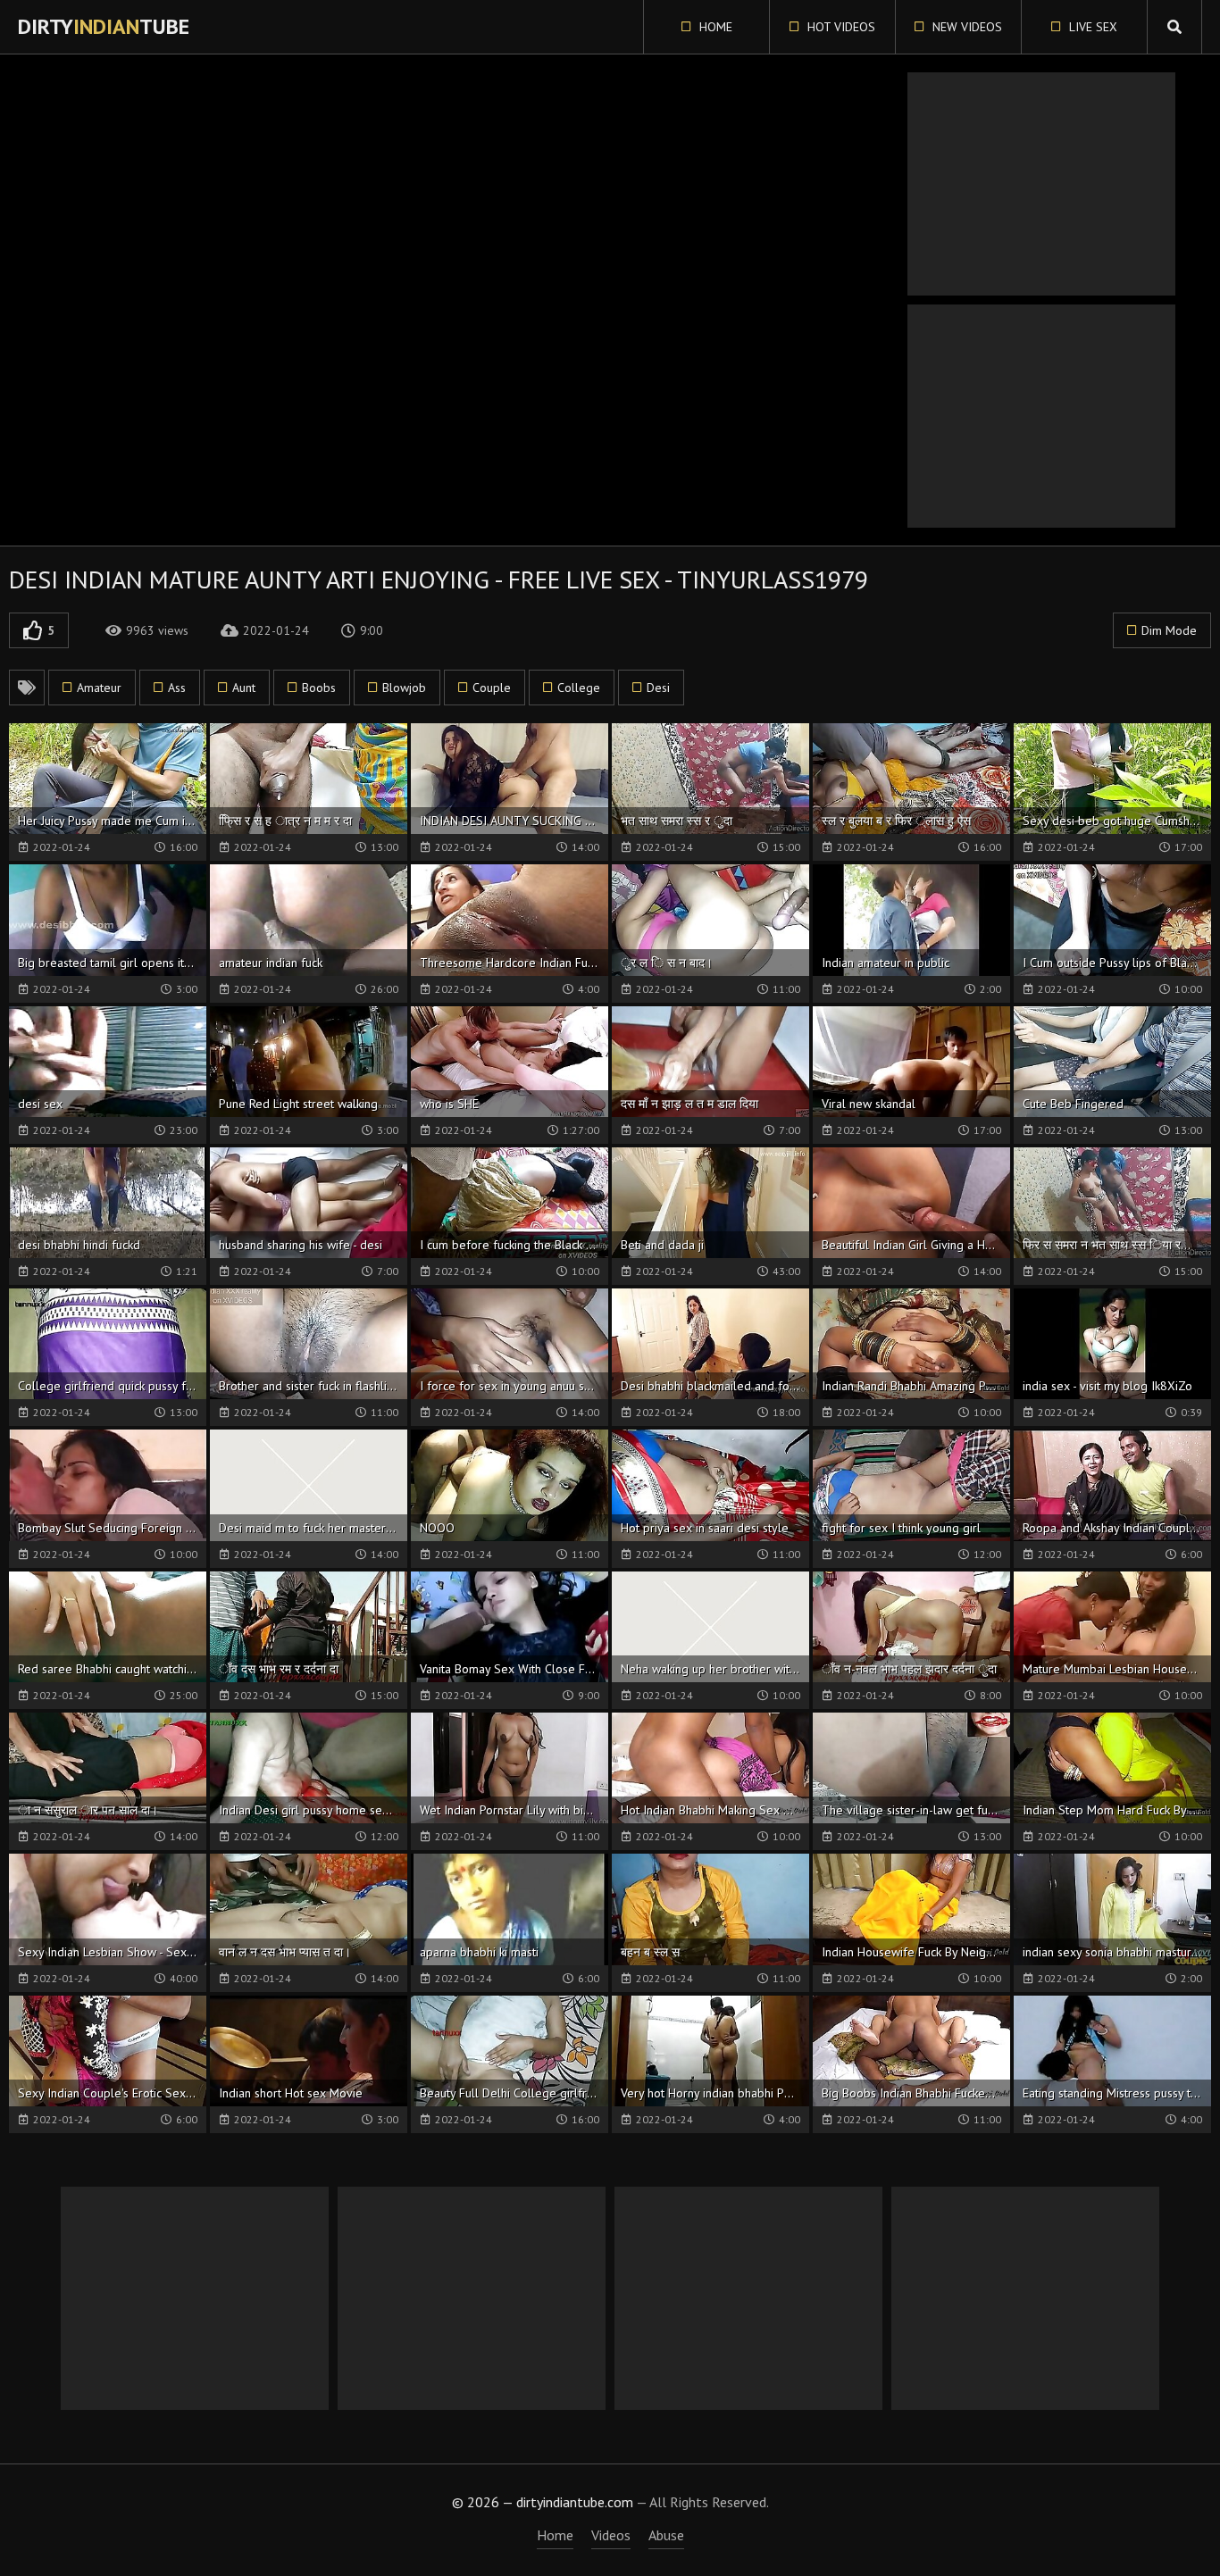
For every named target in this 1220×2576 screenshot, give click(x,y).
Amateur (99, 688)
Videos (611, 2535)
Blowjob (404, 688)
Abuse (666, 2535)
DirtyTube (104, 26)
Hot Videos (840, 27)
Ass (177, 688)
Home (714, 27)
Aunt (244, 688)
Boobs (319, 688)
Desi (658, 688)
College (579, 688)
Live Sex (1091, 27)
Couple (492, 688)
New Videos (965, 27)
